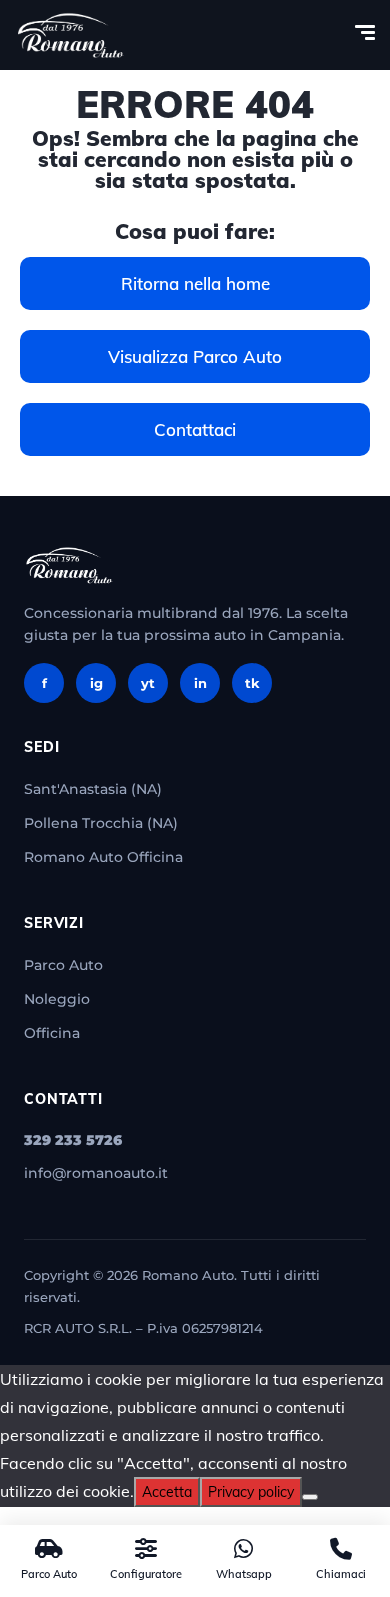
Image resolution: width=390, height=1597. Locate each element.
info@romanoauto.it (96, 1173)
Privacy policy (251, 1492)
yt (148, 683)
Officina (52, 1033)
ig (96, 683)
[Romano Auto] (71, 35)
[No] (310, 1497)
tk (252, 683)
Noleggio (57, 999)
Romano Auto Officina (103, 857)
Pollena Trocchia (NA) (101, 823)
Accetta (167, 1492)
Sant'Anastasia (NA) (93, 789)
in (200, 683)
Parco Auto (63, 965)
